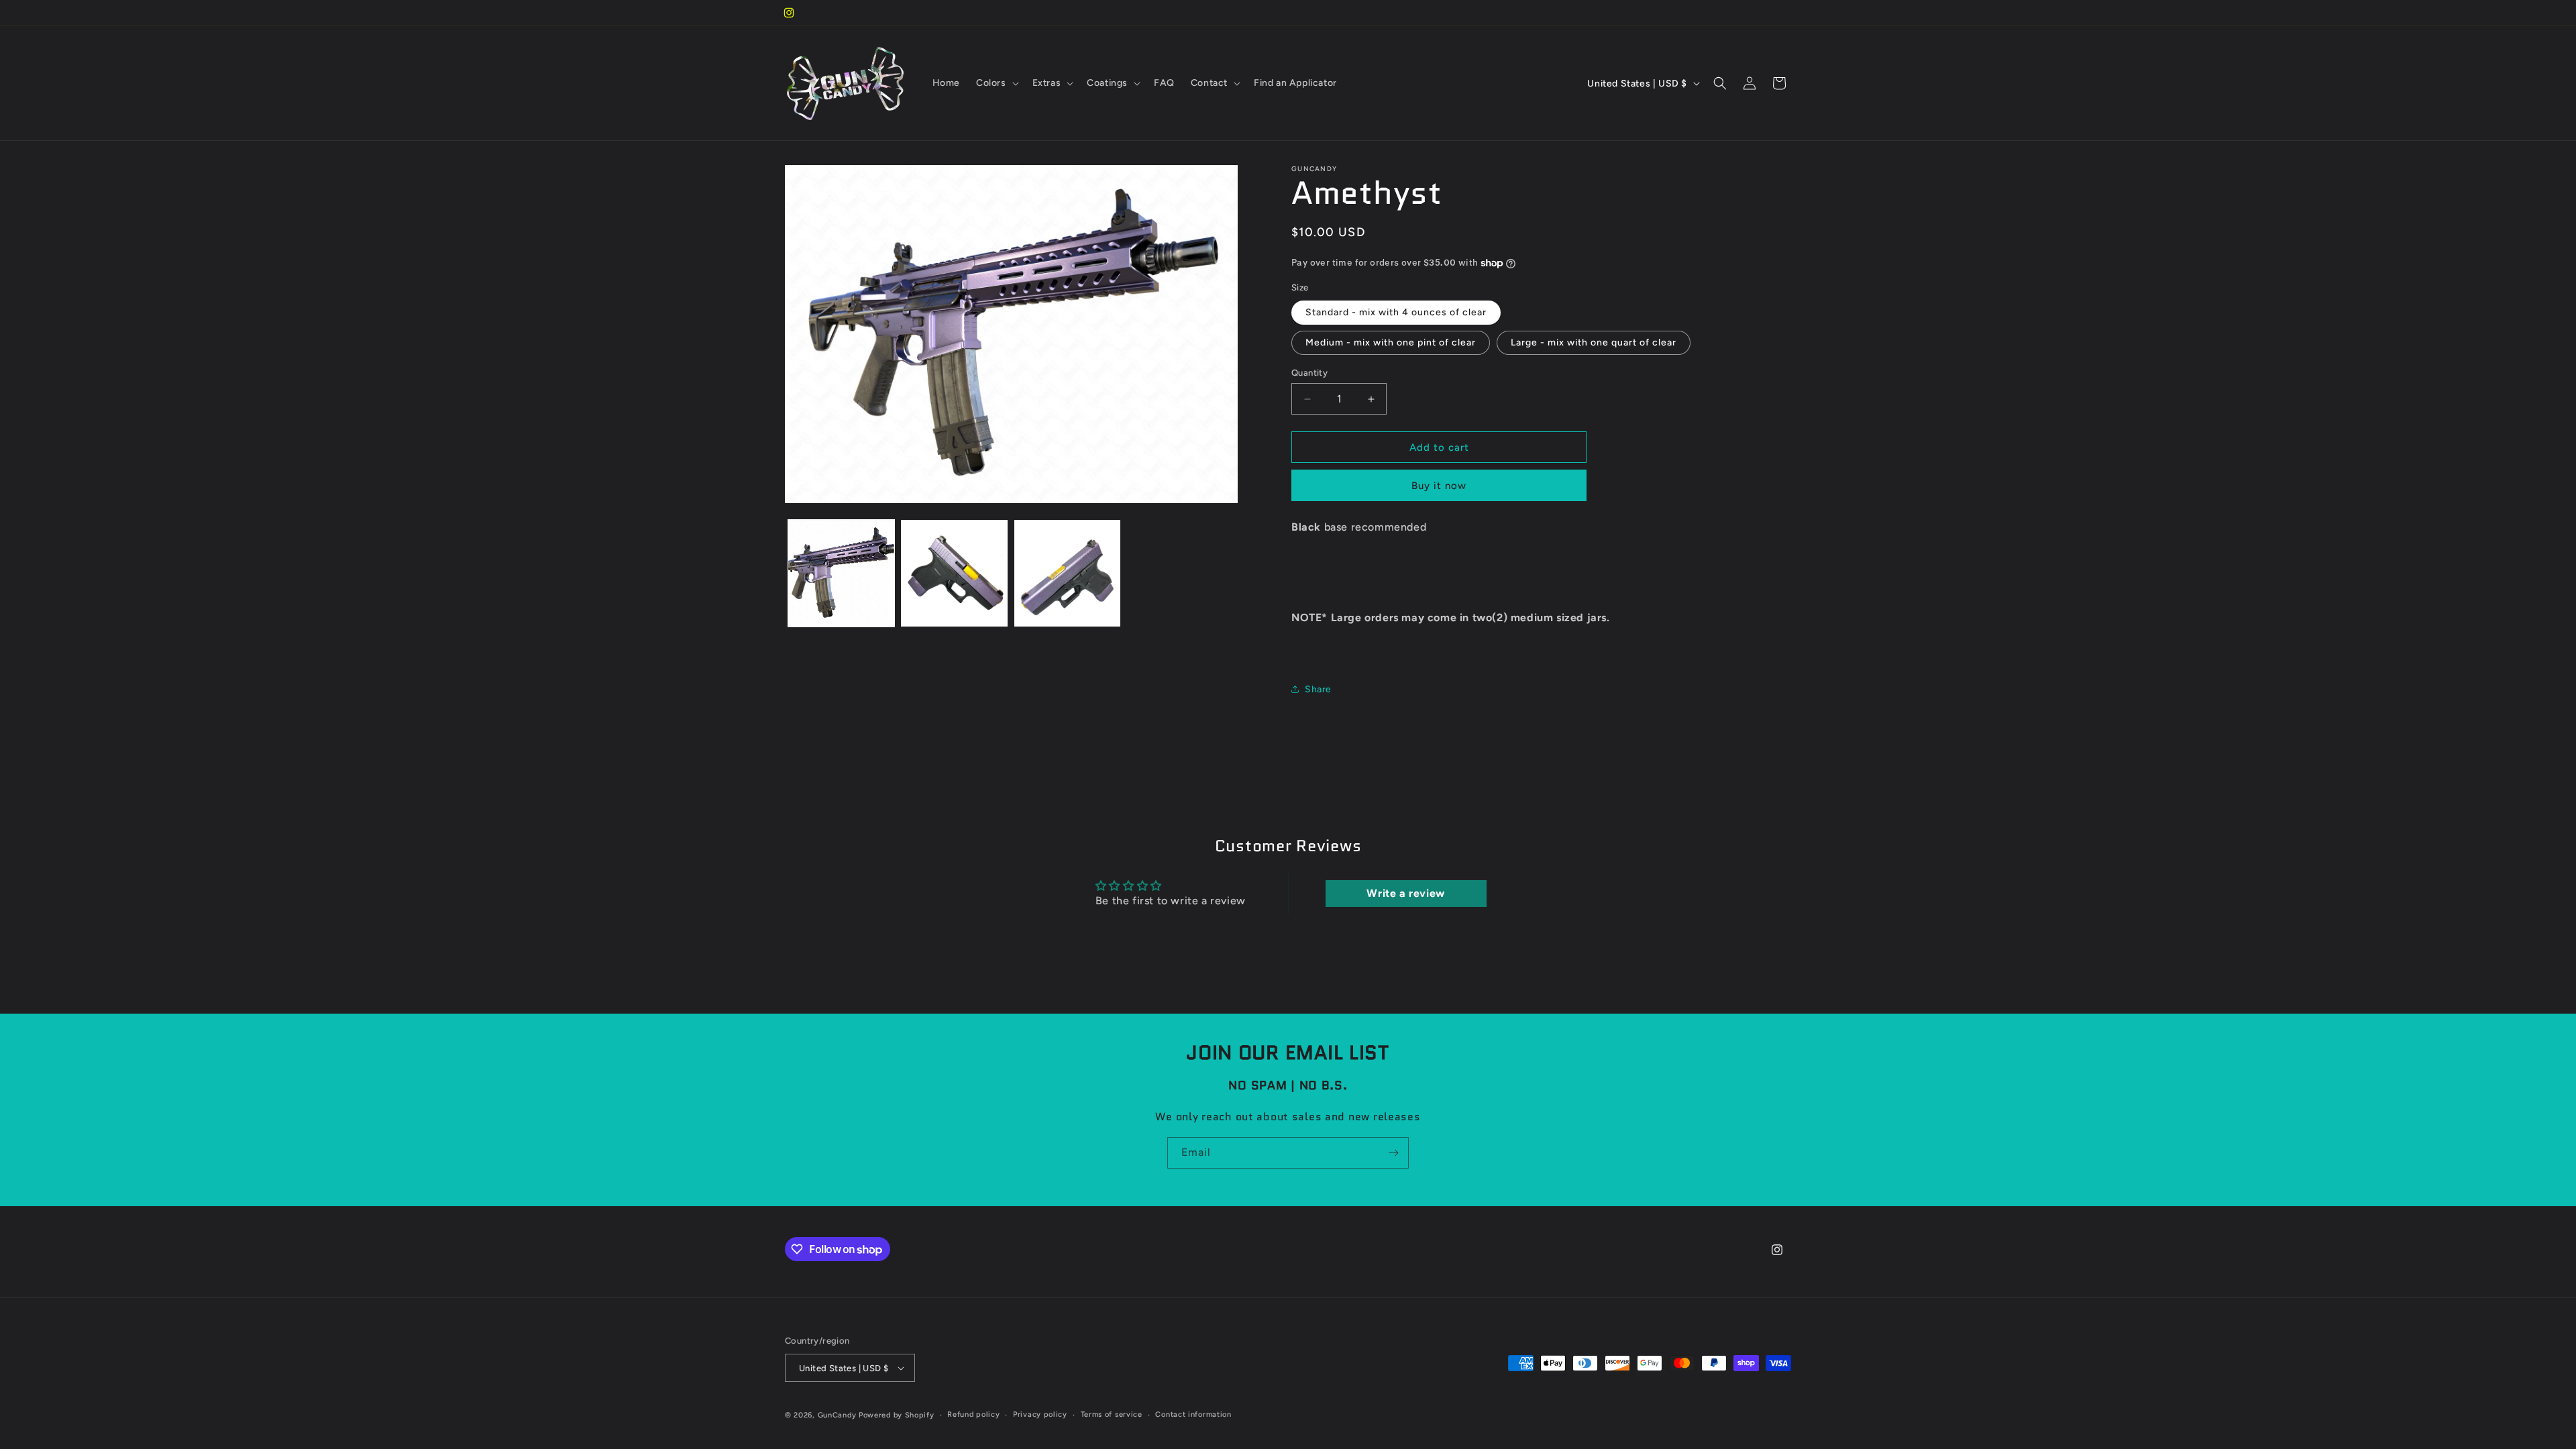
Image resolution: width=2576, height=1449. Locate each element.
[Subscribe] (1393, 1153)
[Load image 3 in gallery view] (1067, 573)
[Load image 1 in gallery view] (841, 573)
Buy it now (1439, 486)
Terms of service (1112, 1414)
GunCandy (837, 1415)
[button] (996, 83)
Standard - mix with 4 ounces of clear (1396, 312)
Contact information (1193, 1414)
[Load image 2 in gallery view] (954, 573)
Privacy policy (1040, 1414)
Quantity (1309, 373)
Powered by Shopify (897, 1415)
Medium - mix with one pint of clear (1391, 342)
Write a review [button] (1405, 893)
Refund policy (973, 1414)
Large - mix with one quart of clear (1594, 342)
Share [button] (1318, 689)
